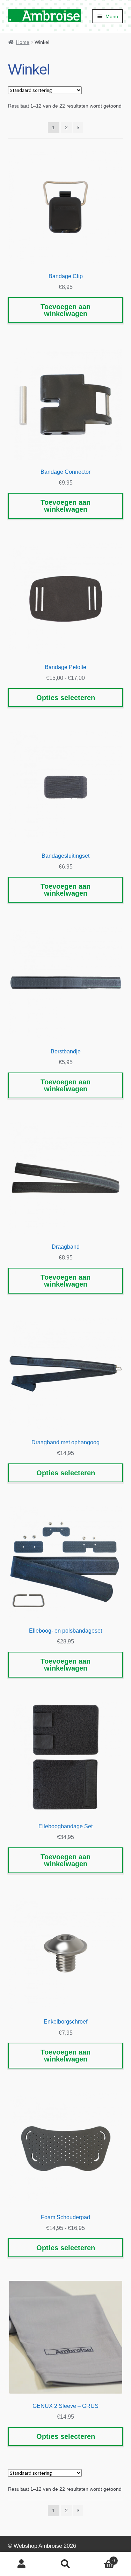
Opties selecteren (66, 698)
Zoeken (65, 2564)
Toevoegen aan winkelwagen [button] (65, 310)
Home (23, 42)
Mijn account (22, 2564)
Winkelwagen (101, 2558)
